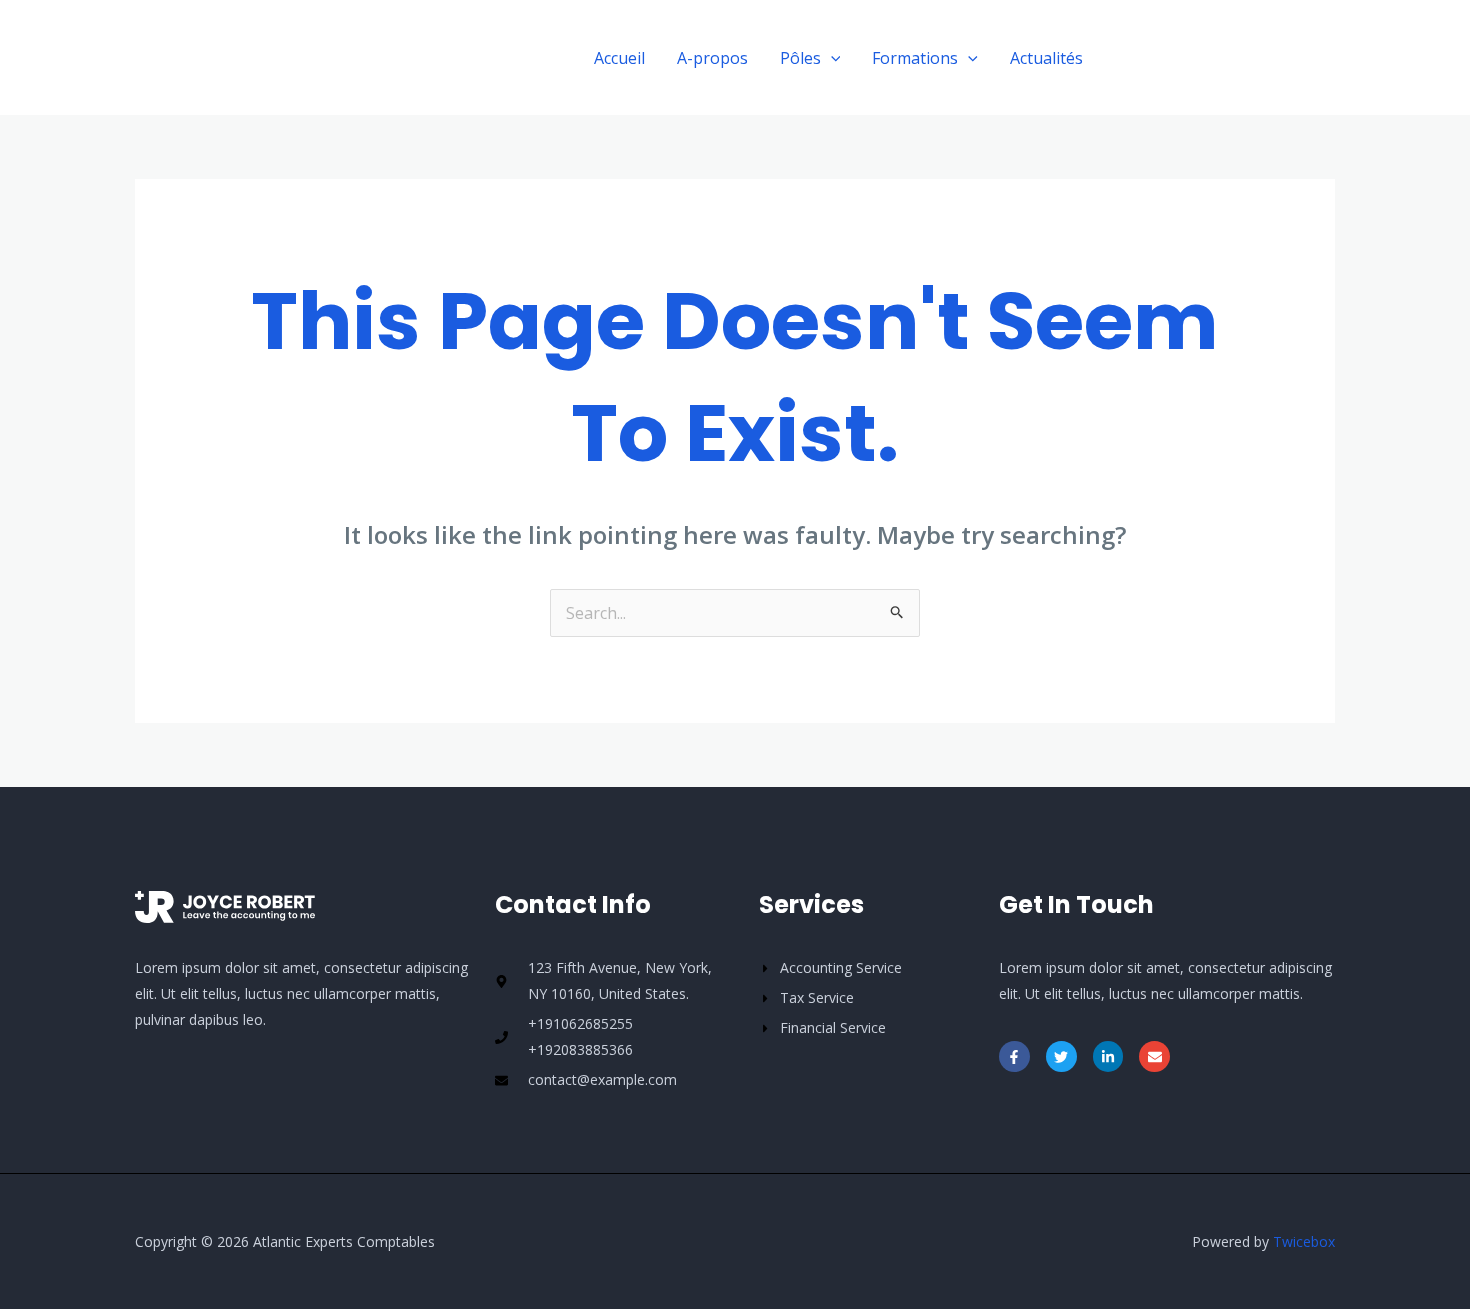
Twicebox (1304, 1241)
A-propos (712, 58)
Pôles (800, 58)
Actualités (1046, 58)
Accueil (619, 58)
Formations (915, 58)
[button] (1227, 57)
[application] (831, 58)
